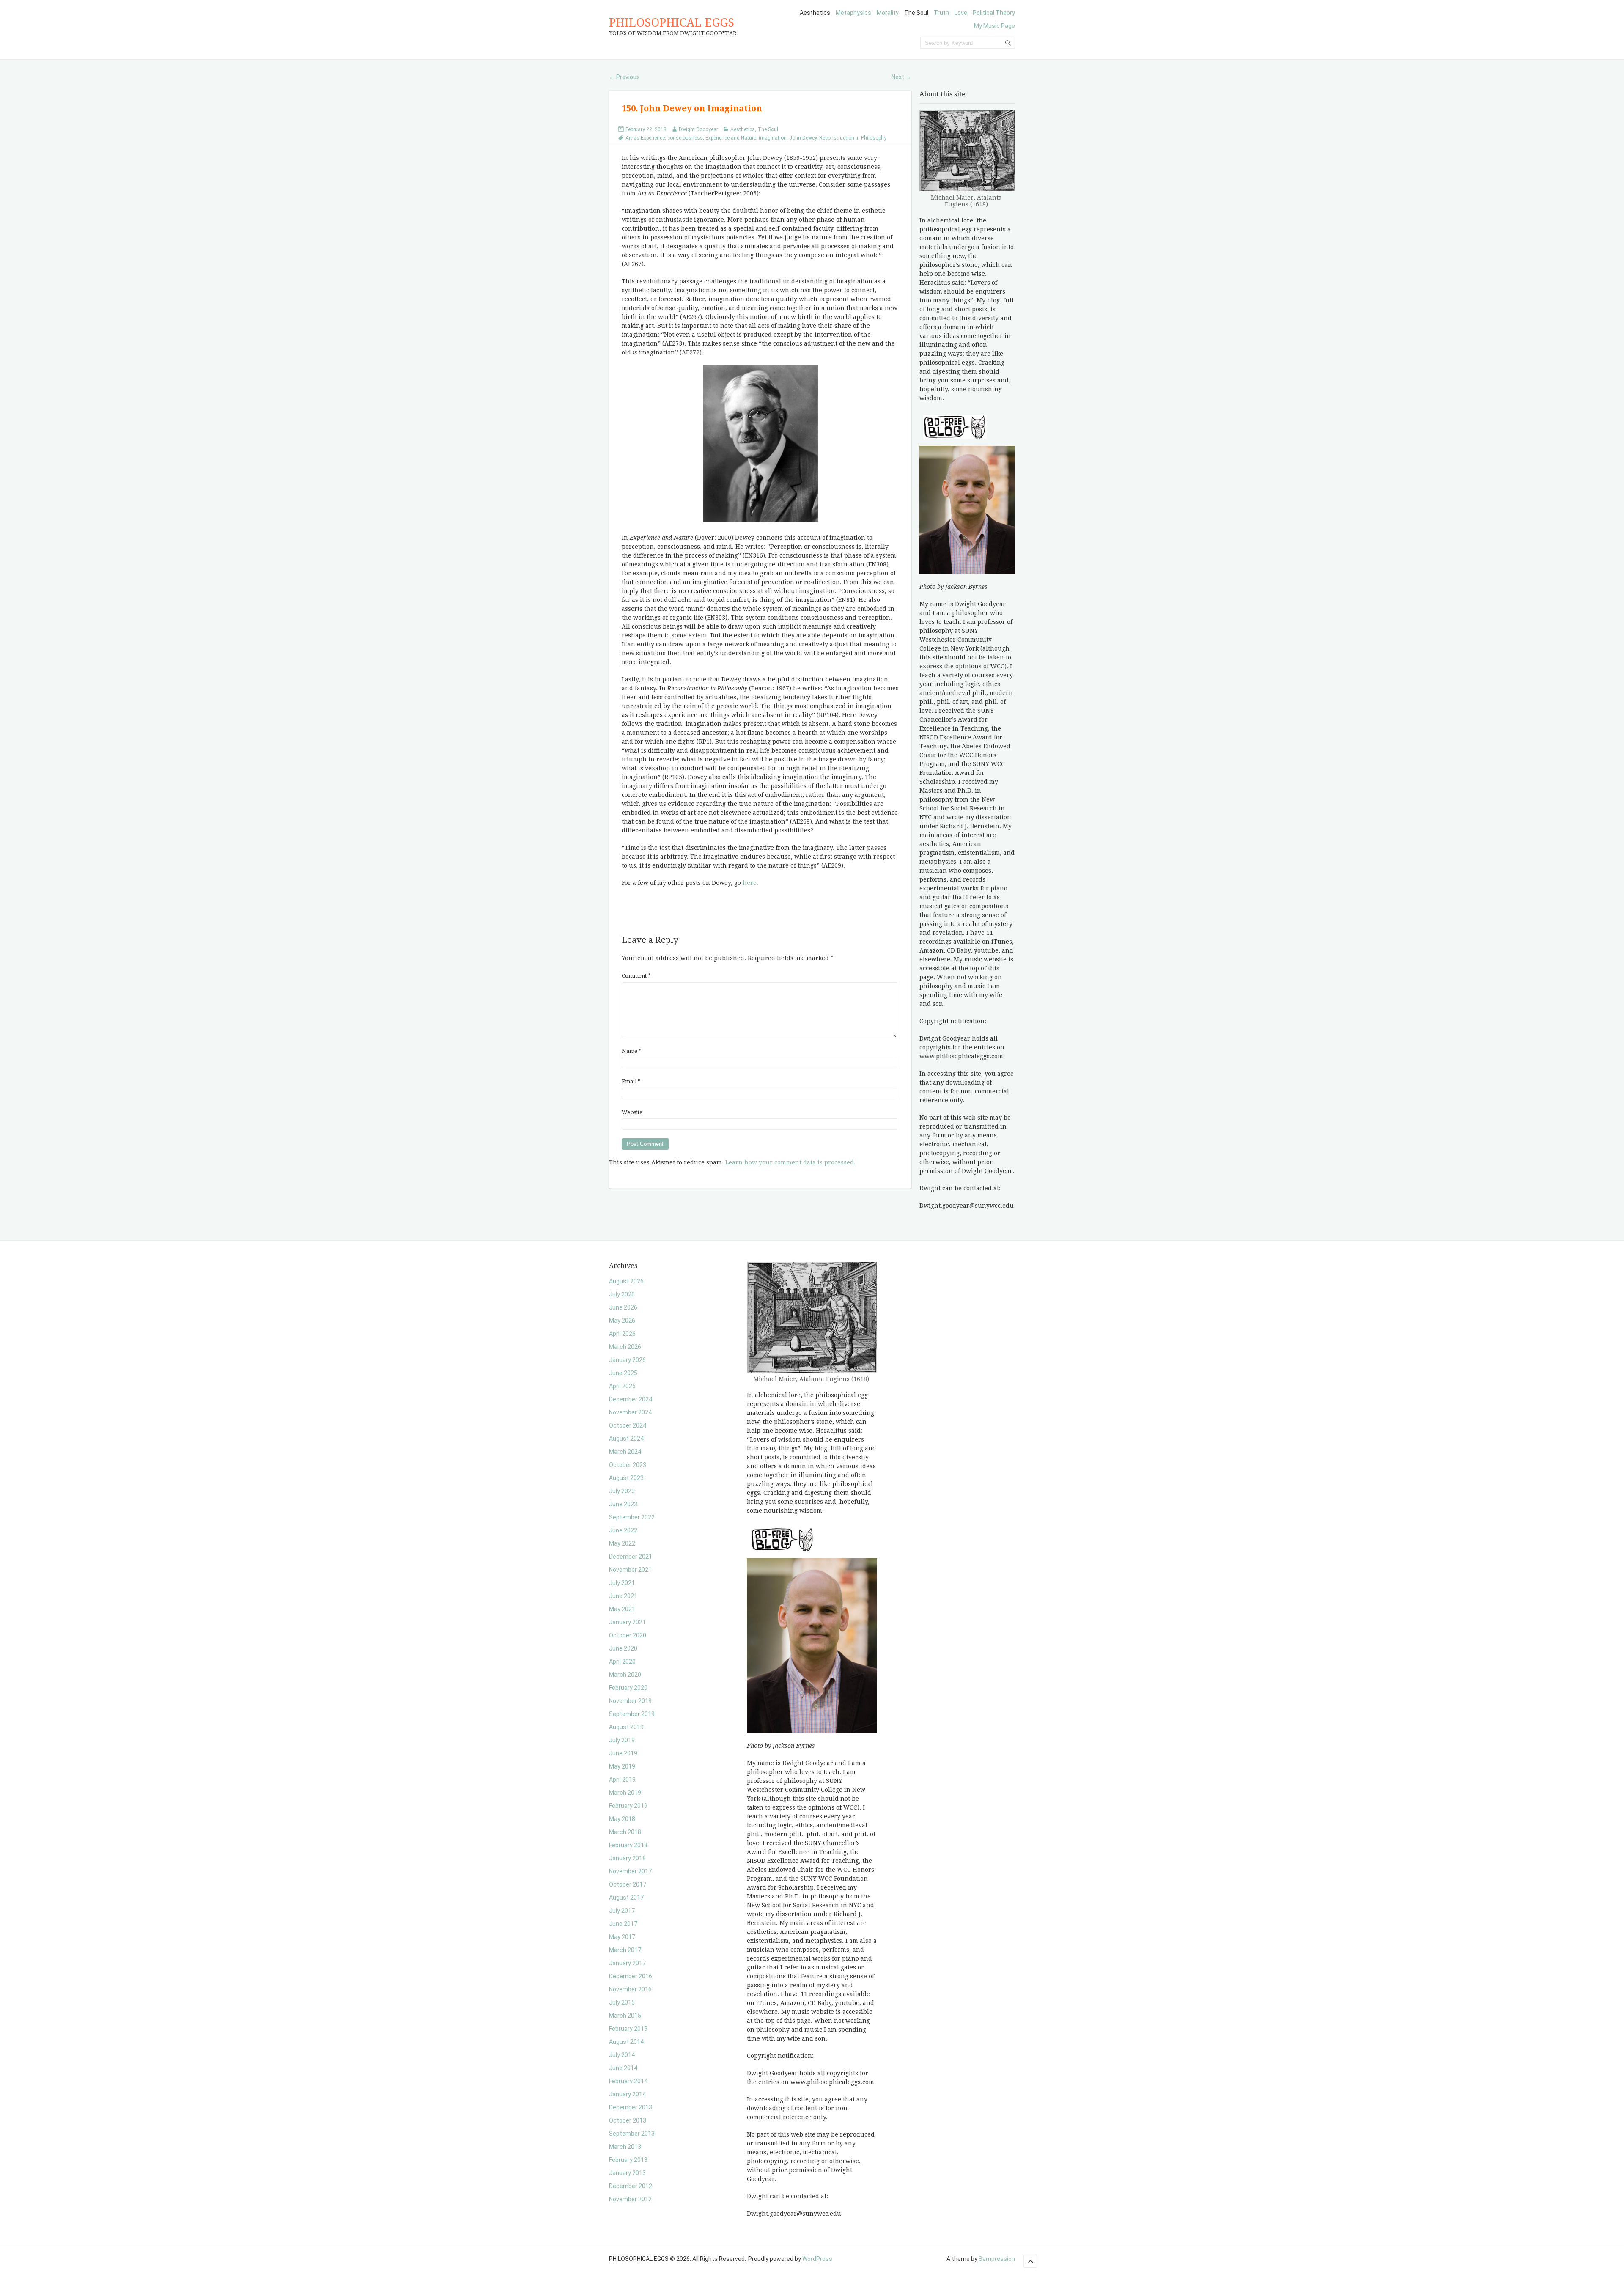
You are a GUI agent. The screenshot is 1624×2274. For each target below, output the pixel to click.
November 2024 (630, 1412)
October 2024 (628, 1425)
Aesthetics (815, 13)
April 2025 (622, 1386)
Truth (941, 13)
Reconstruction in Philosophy (853, 138)
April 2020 (622, 1662)
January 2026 (627, 1360)
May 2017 (622, 1937)
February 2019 (628, 1806)
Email (631, 1081)
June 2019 (623, 1753)
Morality (888, 13)
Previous (624, 77)
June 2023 (623, 1504)
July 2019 (622, 1740)
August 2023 (626, 1478)
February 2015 (628, 2029)
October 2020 (628, 1635)
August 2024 (626, 1439)
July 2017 (622, 1911)
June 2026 (623, 1307)
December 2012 (631, 2186)
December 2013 (631, 2107)
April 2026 (622, 1334)
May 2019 (622, 1766)
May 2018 (622, 1819)
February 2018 (628, 1845)
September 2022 (632, 1517)
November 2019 (630, 1701)
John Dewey (803, 138)
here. (750, 883)
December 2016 (631, 1976)
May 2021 (622, 1609)
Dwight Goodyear (698, 129)
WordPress (817, 2259)
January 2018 (627, 1858)
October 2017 (628, 1884)
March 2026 (625, 1347)
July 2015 (622, 2002)
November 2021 (630, 1570)
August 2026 (626, 1281)
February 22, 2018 (646, 129)
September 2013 (632, 2134)
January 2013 (627, 2173)
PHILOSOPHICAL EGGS (672, 23)
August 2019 (626, 1727)
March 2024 (625, 1452)
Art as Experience (645, 138)
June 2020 (623, 1648)
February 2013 (628, 2160)
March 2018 (625, 1832)
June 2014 (623, 2068)
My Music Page (994, 26)
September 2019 (632, 1714)
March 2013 (625, 2147)
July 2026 (622, 1294)
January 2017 (627, 1963)
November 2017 (630, 1871)
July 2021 (622, 1583)
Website (632, 1112)
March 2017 (625, 1950)
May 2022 (622, 1543)
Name (632, 1051)
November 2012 (630, 2199)
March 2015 (625, 2016)
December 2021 (631, 1557)
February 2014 (628, 2081)
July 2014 (622, 2055)
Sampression (997, 2259)
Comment (636, 976)
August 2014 (626, 2042)
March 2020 (625, 1675)
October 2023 (628, 1465)
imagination (773, 138)
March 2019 (625, 1793)
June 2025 (623, 1373)
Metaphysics (853, 13)
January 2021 (627, 1622)
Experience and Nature (731, 138)
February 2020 (628, 1688)
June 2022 (623, 1530)
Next (901, 77)
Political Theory (994, 13)
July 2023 (622, 1491)
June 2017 (623, 1924)
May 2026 (622, 1321)
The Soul (916, 13)
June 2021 (623, 1596)
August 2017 (626, 1898)
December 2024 (631, 1399)
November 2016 (630, 1989)
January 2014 (627, 2094)
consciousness (685, 138)
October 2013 (628, 2120)
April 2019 (622, 1780)
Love (961, 13)
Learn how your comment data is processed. (790, 1162)
